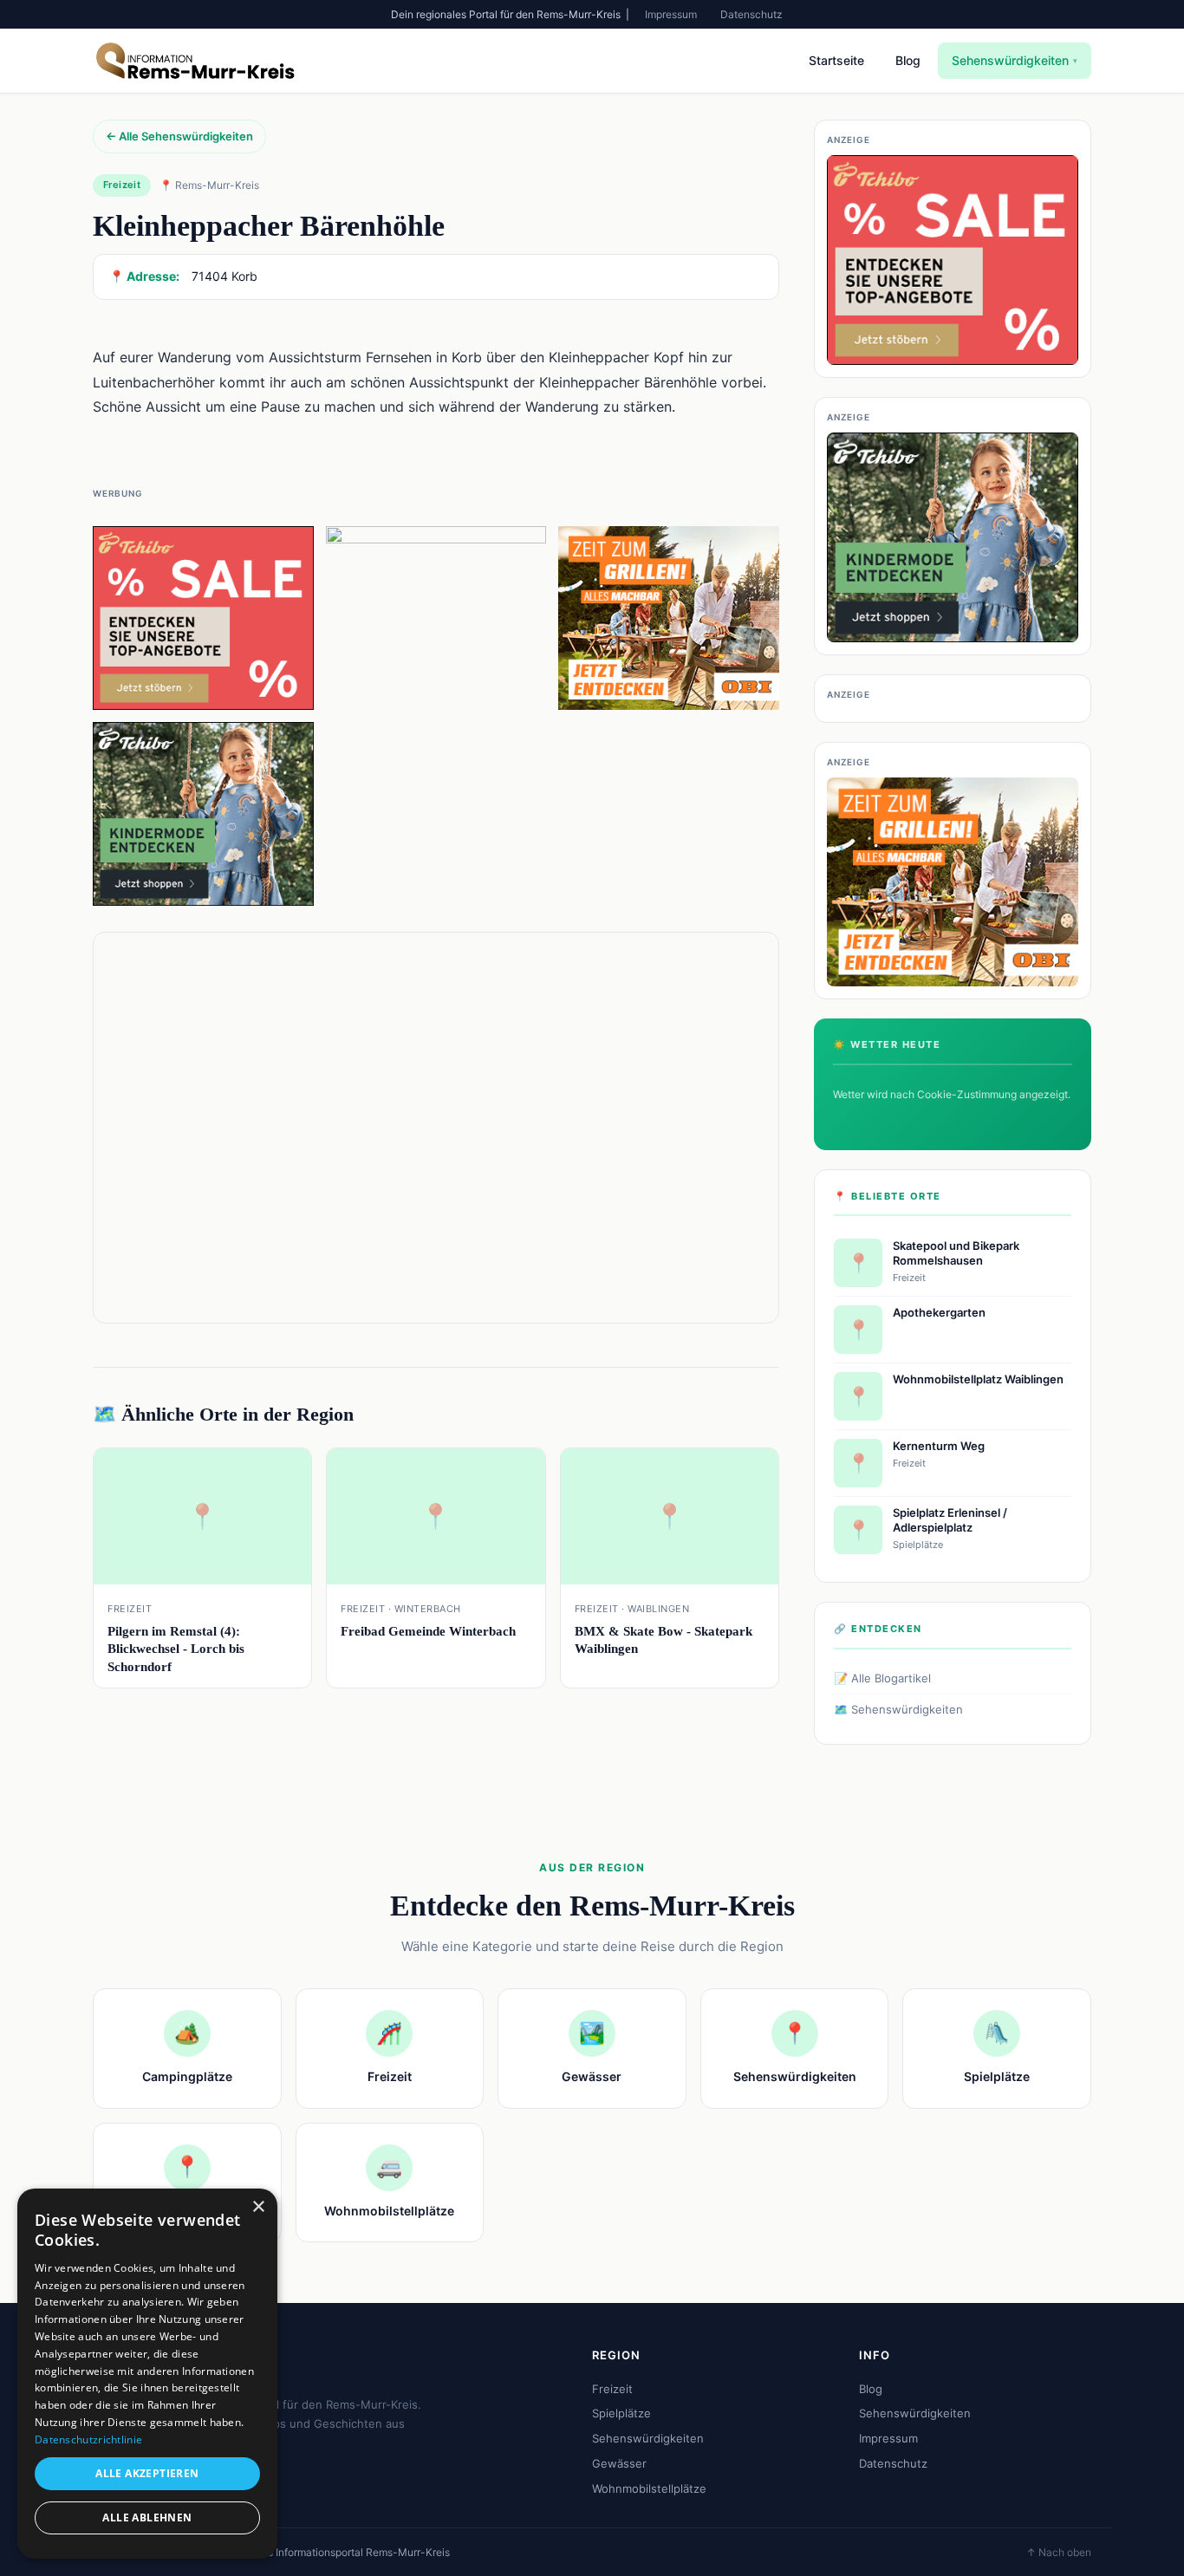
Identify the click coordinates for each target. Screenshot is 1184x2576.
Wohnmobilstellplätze (649, 2488)
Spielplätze (621, 2413)
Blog (908, 60)
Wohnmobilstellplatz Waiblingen (978, 1379)
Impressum (671, 14)
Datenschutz (751, 14)
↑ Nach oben (1059, 2552)
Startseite (836, 60)
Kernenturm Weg (939, 1446)
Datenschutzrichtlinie (88, 2439)
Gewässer (619, 2463)
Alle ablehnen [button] (147, 2517)
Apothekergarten (939, 1312)
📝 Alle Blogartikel (882, 1678)
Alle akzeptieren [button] (147, 2473)
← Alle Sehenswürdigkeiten (179, 136)
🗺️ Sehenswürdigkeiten (898, 1709)
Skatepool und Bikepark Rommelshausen (956, 1253)
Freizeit (612, 2389)
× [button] (258, 2207)
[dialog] (147, 2374)
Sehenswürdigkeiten (1015, 60)
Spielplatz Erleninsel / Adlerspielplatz (950, 1520)
